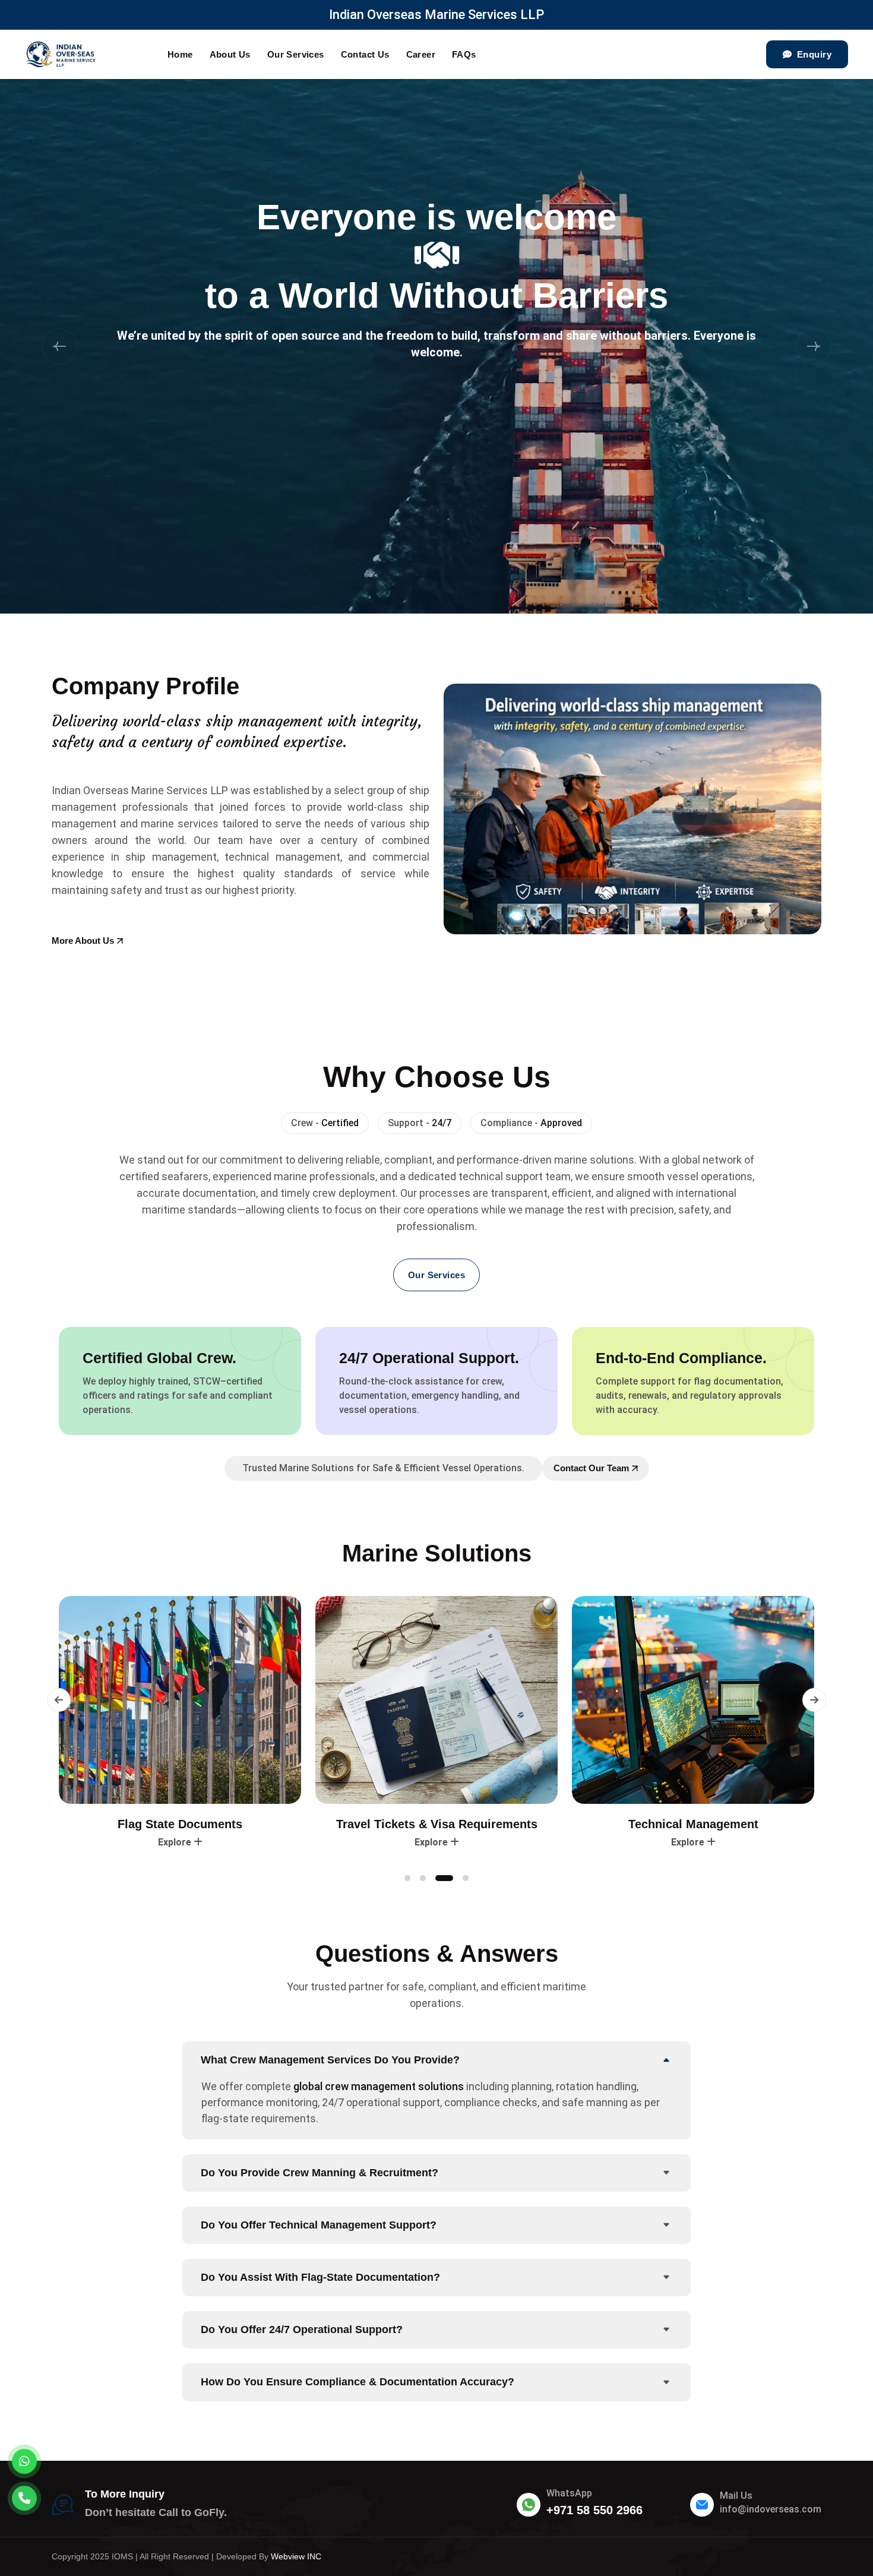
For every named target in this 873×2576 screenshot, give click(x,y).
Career (421, 54)
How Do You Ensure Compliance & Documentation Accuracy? (358, 2382)
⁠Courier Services (693, 1824)
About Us (230, 54)
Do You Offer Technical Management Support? (319, 2225)
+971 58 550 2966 (594, 2510)
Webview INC (296, 2556)
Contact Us (365, 54)
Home (180, 54)
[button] (59, 346)
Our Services (296, 54)
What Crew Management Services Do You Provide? (330, 2060)
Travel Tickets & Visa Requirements (180, 1824)
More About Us (83, 941)
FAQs (464, 54)
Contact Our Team (591, 1468)
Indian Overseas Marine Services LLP (436, 15)
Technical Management (437, 1824)
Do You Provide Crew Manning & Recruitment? (320, 2173)
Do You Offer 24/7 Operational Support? (302, 2330)
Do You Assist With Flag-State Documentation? (320, 2277)
